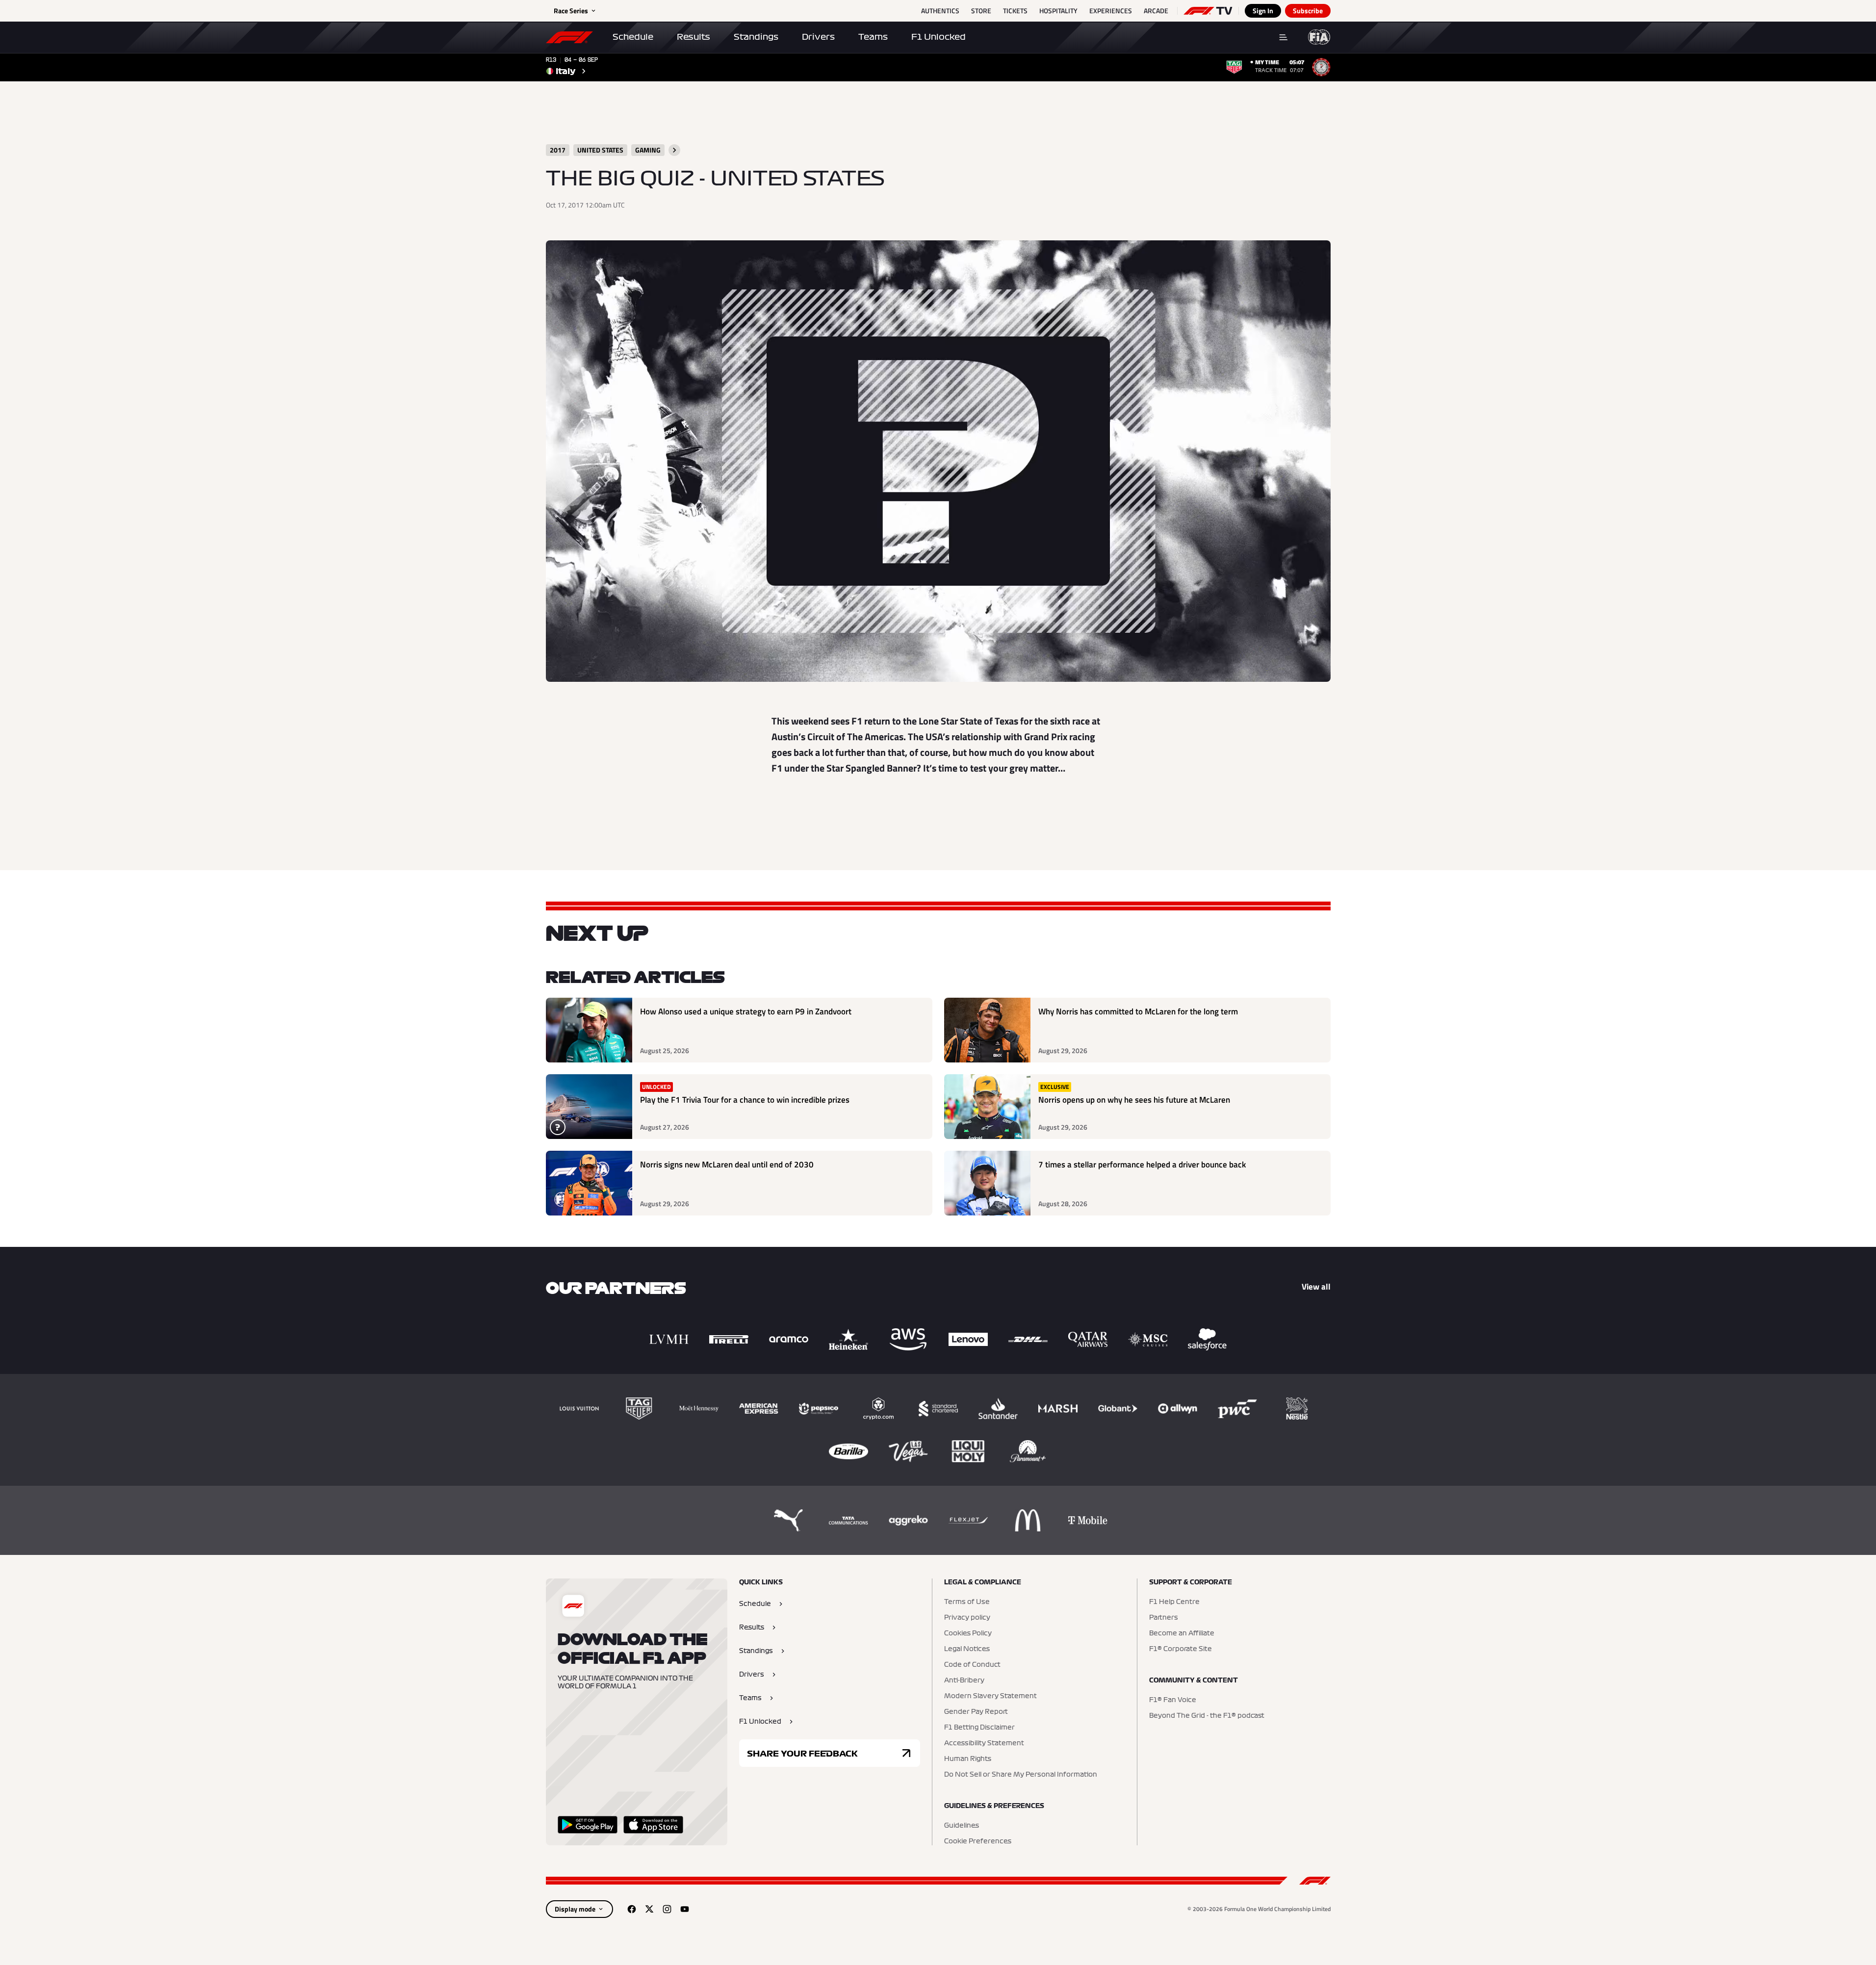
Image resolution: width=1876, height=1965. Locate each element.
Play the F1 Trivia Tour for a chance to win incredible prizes (745, 1100)
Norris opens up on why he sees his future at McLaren (1134, 1100)
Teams (873, 37)
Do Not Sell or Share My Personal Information (1021, 1775)
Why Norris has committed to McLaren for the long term (1138, 1012)
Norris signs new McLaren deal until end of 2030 (727, 1165)
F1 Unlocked (938, 37)
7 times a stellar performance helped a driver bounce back (1142, 1165)
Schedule (633, 37)
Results (694, 37)
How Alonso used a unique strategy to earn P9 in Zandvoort (746, 1012)
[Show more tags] (674, 150)
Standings (756, 37)
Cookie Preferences (978, 1841)
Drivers (818, 37)
